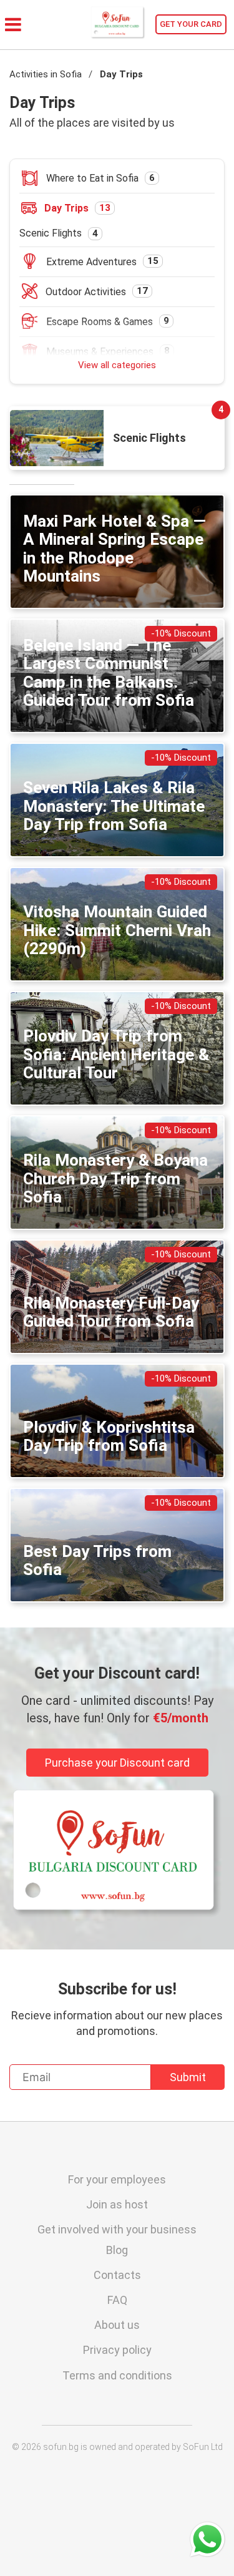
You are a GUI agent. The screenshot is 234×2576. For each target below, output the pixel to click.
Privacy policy (117, 2350)
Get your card (191, 24)
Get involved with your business (117, 2229)
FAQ (117, 2300)
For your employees (117, 2179)
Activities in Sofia (46, 74)
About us (117, 2325)
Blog (117, 2250)
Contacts (117, 2275)
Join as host (117, 2204)
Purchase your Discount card (117, 1763)
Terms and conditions (117, 2375)
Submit (188, 2077)
